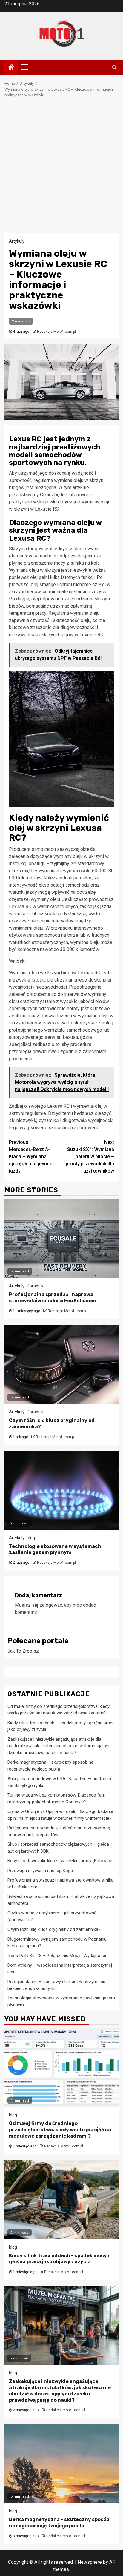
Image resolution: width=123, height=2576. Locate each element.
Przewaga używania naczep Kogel (41, 1871)
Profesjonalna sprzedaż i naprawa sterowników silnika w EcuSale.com (53, 1298)
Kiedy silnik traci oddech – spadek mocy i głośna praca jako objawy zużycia (59, 2259)
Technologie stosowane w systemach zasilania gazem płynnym (55, 1549)
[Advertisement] (61, 169)
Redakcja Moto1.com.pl (56, 332)
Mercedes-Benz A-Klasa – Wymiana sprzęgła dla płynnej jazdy (31, 1157)
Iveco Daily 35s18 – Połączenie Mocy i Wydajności (57, 1956)
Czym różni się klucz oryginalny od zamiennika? (54, 1929)
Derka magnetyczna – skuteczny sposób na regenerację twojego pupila (59, 2523)
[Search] (114, 67)
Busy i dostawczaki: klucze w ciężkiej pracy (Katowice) (61, 1861)
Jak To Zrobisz (23, 1651)
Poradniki (36, 1286)
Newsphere (90, 2562)
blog (31, 1538)
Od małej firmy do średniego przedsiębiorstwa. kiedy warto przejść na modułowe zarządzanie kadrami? (60, 2130)
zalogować (51, 1605)
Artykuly (17, 241)
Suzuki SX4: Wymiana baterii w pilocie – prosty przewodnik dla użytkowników (90, 1157)
